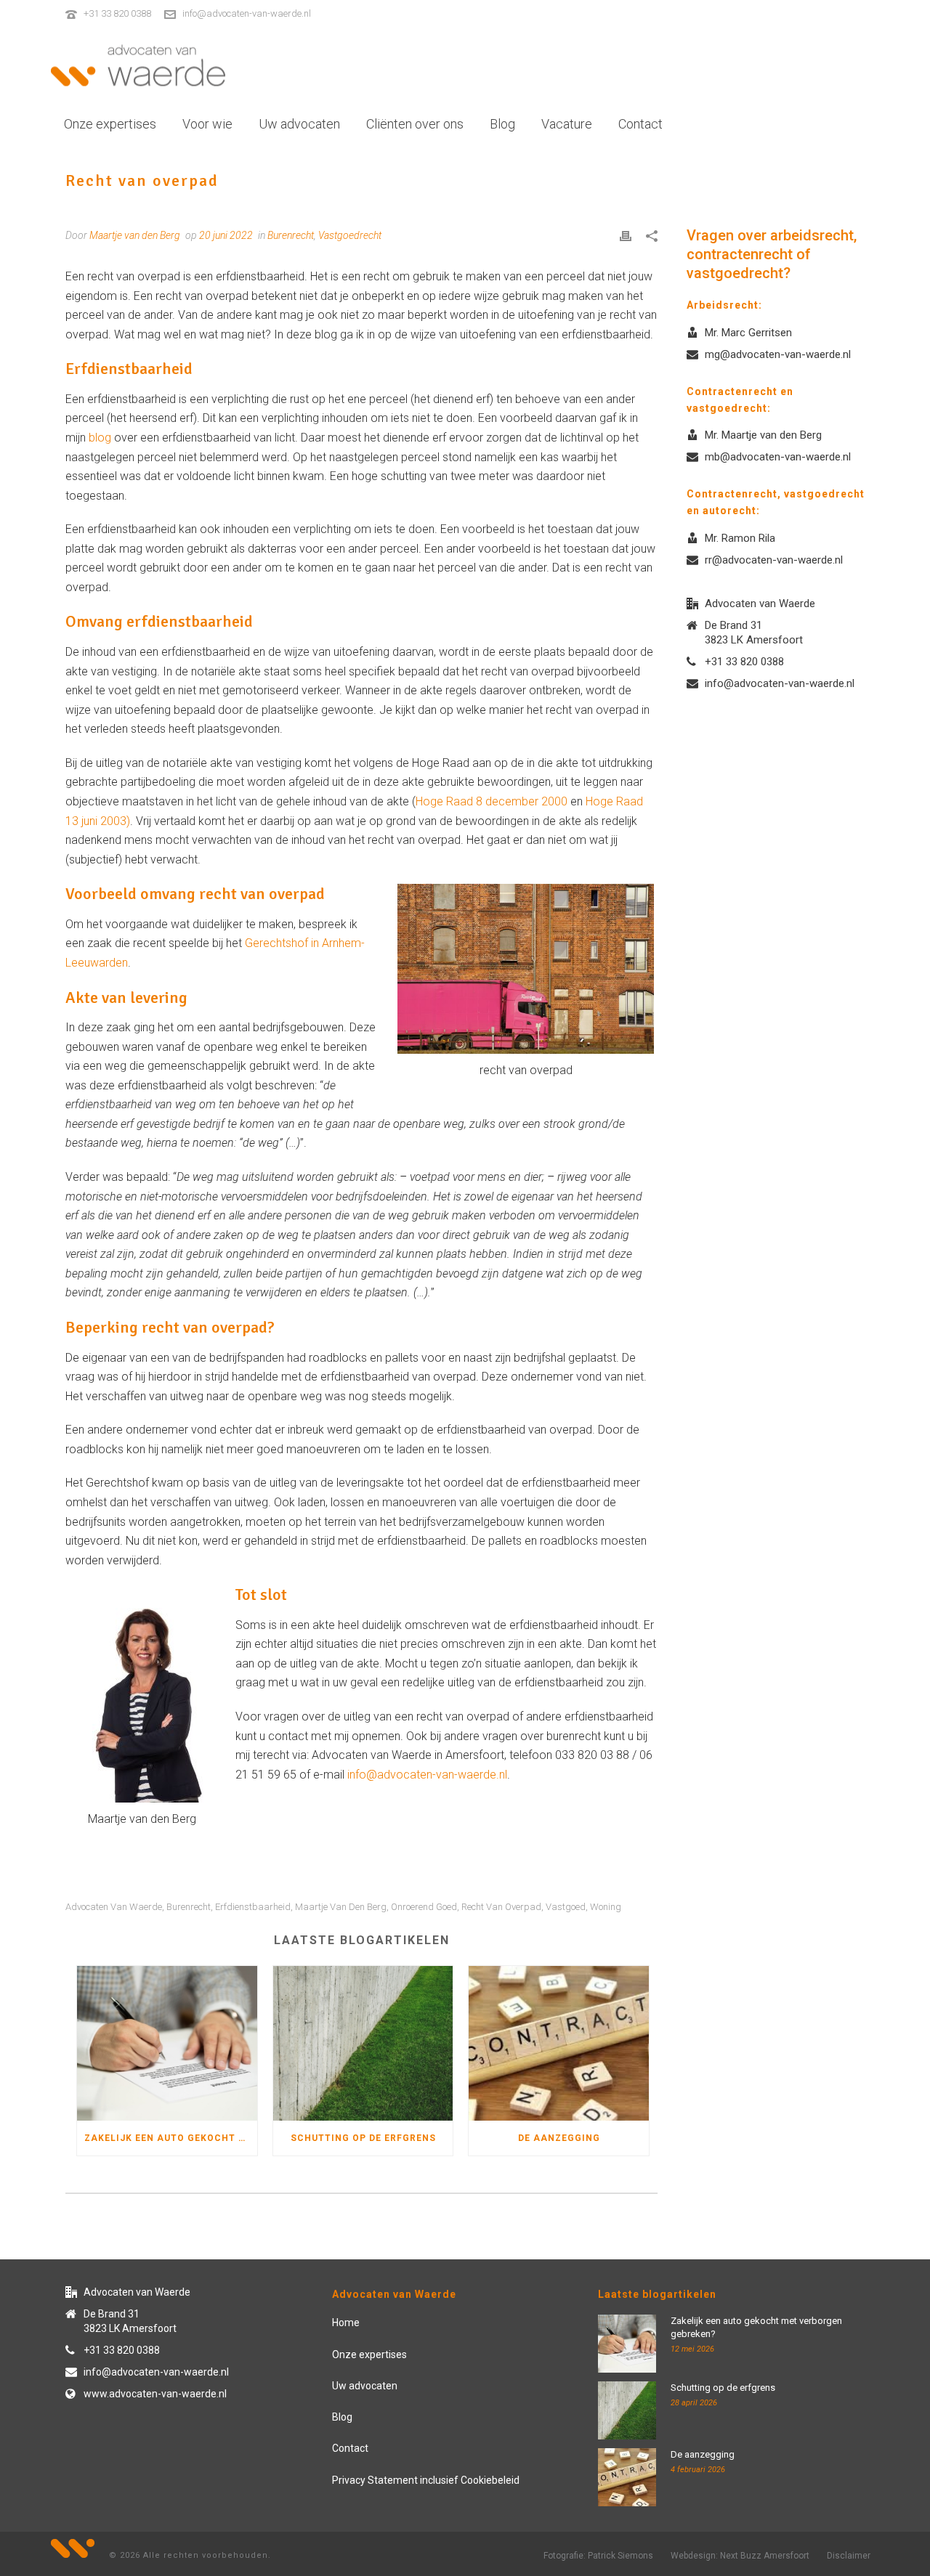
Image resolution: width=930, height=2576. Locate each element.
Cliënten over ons (415, 124)
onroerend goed (424, 1907)
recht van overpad (501, 1907)
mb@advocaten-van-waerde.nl (778, 457)
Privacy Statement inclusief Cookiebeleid (426, 2480)
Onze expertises (110, 124)
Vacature (567, 124)
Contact (640, 124)
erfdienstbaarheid (253, 1907)
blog (100, 438)
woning (606, 1907)
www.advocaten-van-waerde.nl (155, 2394)
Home (346, 2323)
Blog (502, 124)
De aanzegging (559, 2138)
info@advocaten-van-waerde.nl (247, 13)
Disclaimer (849, 2556)
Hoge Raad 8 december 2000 (493, 801)
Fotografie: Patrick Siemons (598, 2556)
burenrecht (189, 1907)
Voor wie (207, 124)
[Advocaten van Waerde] (138, 65)
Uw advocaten (299, 124)
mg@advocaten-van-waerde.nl (778, 354)
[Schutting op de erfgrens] (363, 2043)
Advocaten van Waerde (114, 1907)
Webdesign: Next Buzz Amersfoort (740, 2556)
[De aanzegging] (559, 2043)
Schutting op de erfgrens (363, 2138)
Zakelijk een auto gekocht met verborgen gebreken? (171, 2138)
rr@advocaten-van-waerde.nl (774, 560)
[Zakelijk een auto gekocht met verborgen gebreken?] (167, 2043)
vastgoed (566, 1907)
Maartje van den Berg (341, 1907)
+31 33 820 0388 (117, 13)
